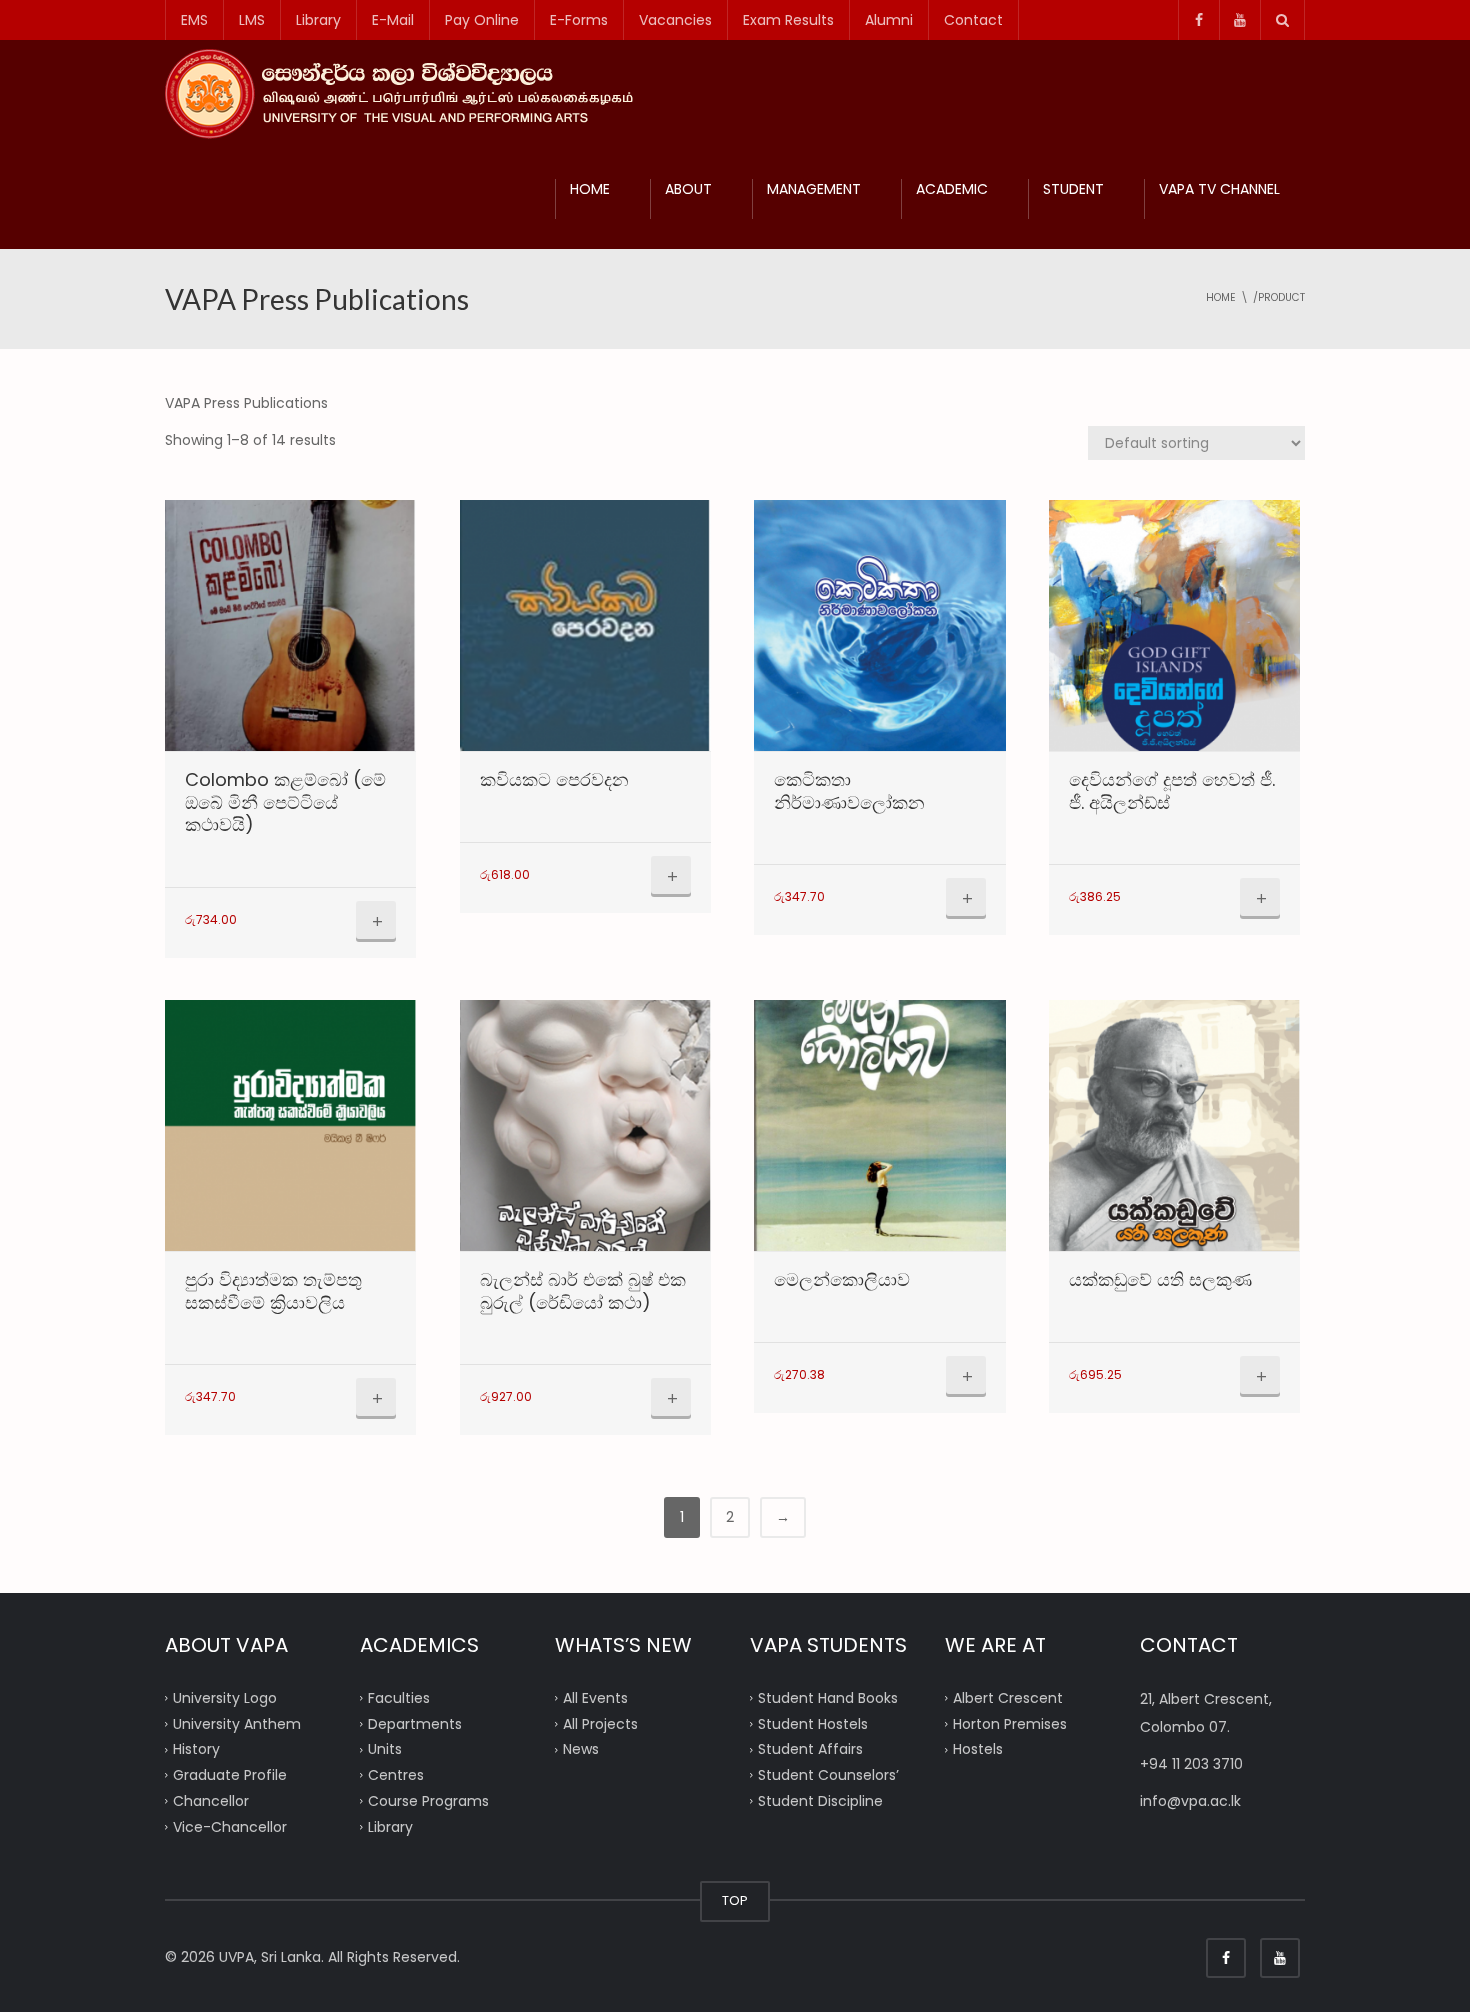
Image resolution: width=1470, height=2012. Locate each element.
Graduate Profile (230, 1775)
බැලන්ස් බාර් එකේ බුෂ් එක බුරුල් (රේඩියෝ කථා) (583, 1291)
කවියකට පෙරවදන (554, 779)
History (196, 1749)
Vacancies (675, 20)
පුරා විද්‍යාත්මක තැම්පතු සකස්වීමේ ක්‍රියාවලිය (273, 1291)
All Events (595, 1698)
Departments (415, 1723)
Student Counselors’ (828, 1775)
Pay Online (482, 20)
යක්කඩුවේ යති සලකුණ (1160, 1279)
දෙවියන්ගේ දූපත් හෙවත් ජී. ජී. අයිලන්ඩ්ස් (1172, 791)
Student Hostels (813, 1723)
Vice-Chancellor (230, 1826)
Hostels (978, 1749)
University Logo (225, 1698)
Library (318, 20)
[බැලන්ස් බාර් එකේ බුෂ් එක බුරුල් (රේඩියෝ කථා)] (585, 1125)
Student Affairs (810, 1749)
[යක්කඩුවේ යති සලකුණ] (1174, 1125)
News (581, 1749)
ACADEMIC (952, 189)
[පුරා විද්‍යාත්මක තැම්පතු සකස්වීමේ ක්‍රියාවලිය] (290, 1125)
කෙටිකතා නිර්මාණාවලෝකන (849, 791)
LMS (252, 20)
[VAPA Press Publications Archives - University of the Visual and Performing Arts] (407, 93)
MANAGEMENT (814, 189)
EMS (194, 20)
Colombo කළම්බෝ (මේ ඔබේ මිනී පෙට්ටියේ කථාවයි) (285, 802)
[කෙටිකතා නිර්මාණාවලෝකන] (879, 625)
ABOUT (688, 189)
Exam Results (788, 20)
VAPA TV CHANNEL (1219, 189)
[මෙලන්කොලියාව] (879, 1125)
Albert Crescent (1008, 1698)
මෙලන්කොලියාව (842, 1279)
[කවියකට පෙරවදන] (585, 625)
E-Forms (579, 20)
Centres (396, 1775)
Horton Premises (1010, 1723)
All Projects (600, 1723)
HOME (590, 189)
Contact (973, 20)
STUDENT (1073, 189)
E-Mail (393, 20)
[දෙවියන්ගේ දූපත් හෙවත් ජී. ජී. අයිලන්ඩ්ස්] (1174, 625)
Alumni (889, 20)
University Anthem (237, 1723)
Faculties (399, 1698)
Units (385, 1749)
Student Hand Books (828, 1698)
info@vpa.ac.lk (1190, 1801)
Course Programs (428, 1801)
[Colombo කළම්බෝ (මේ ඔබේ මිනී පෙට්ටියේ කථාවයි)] (290, 625)
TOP (735, 1900)
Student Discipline (820, 1801)
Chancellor (211, 1801)
